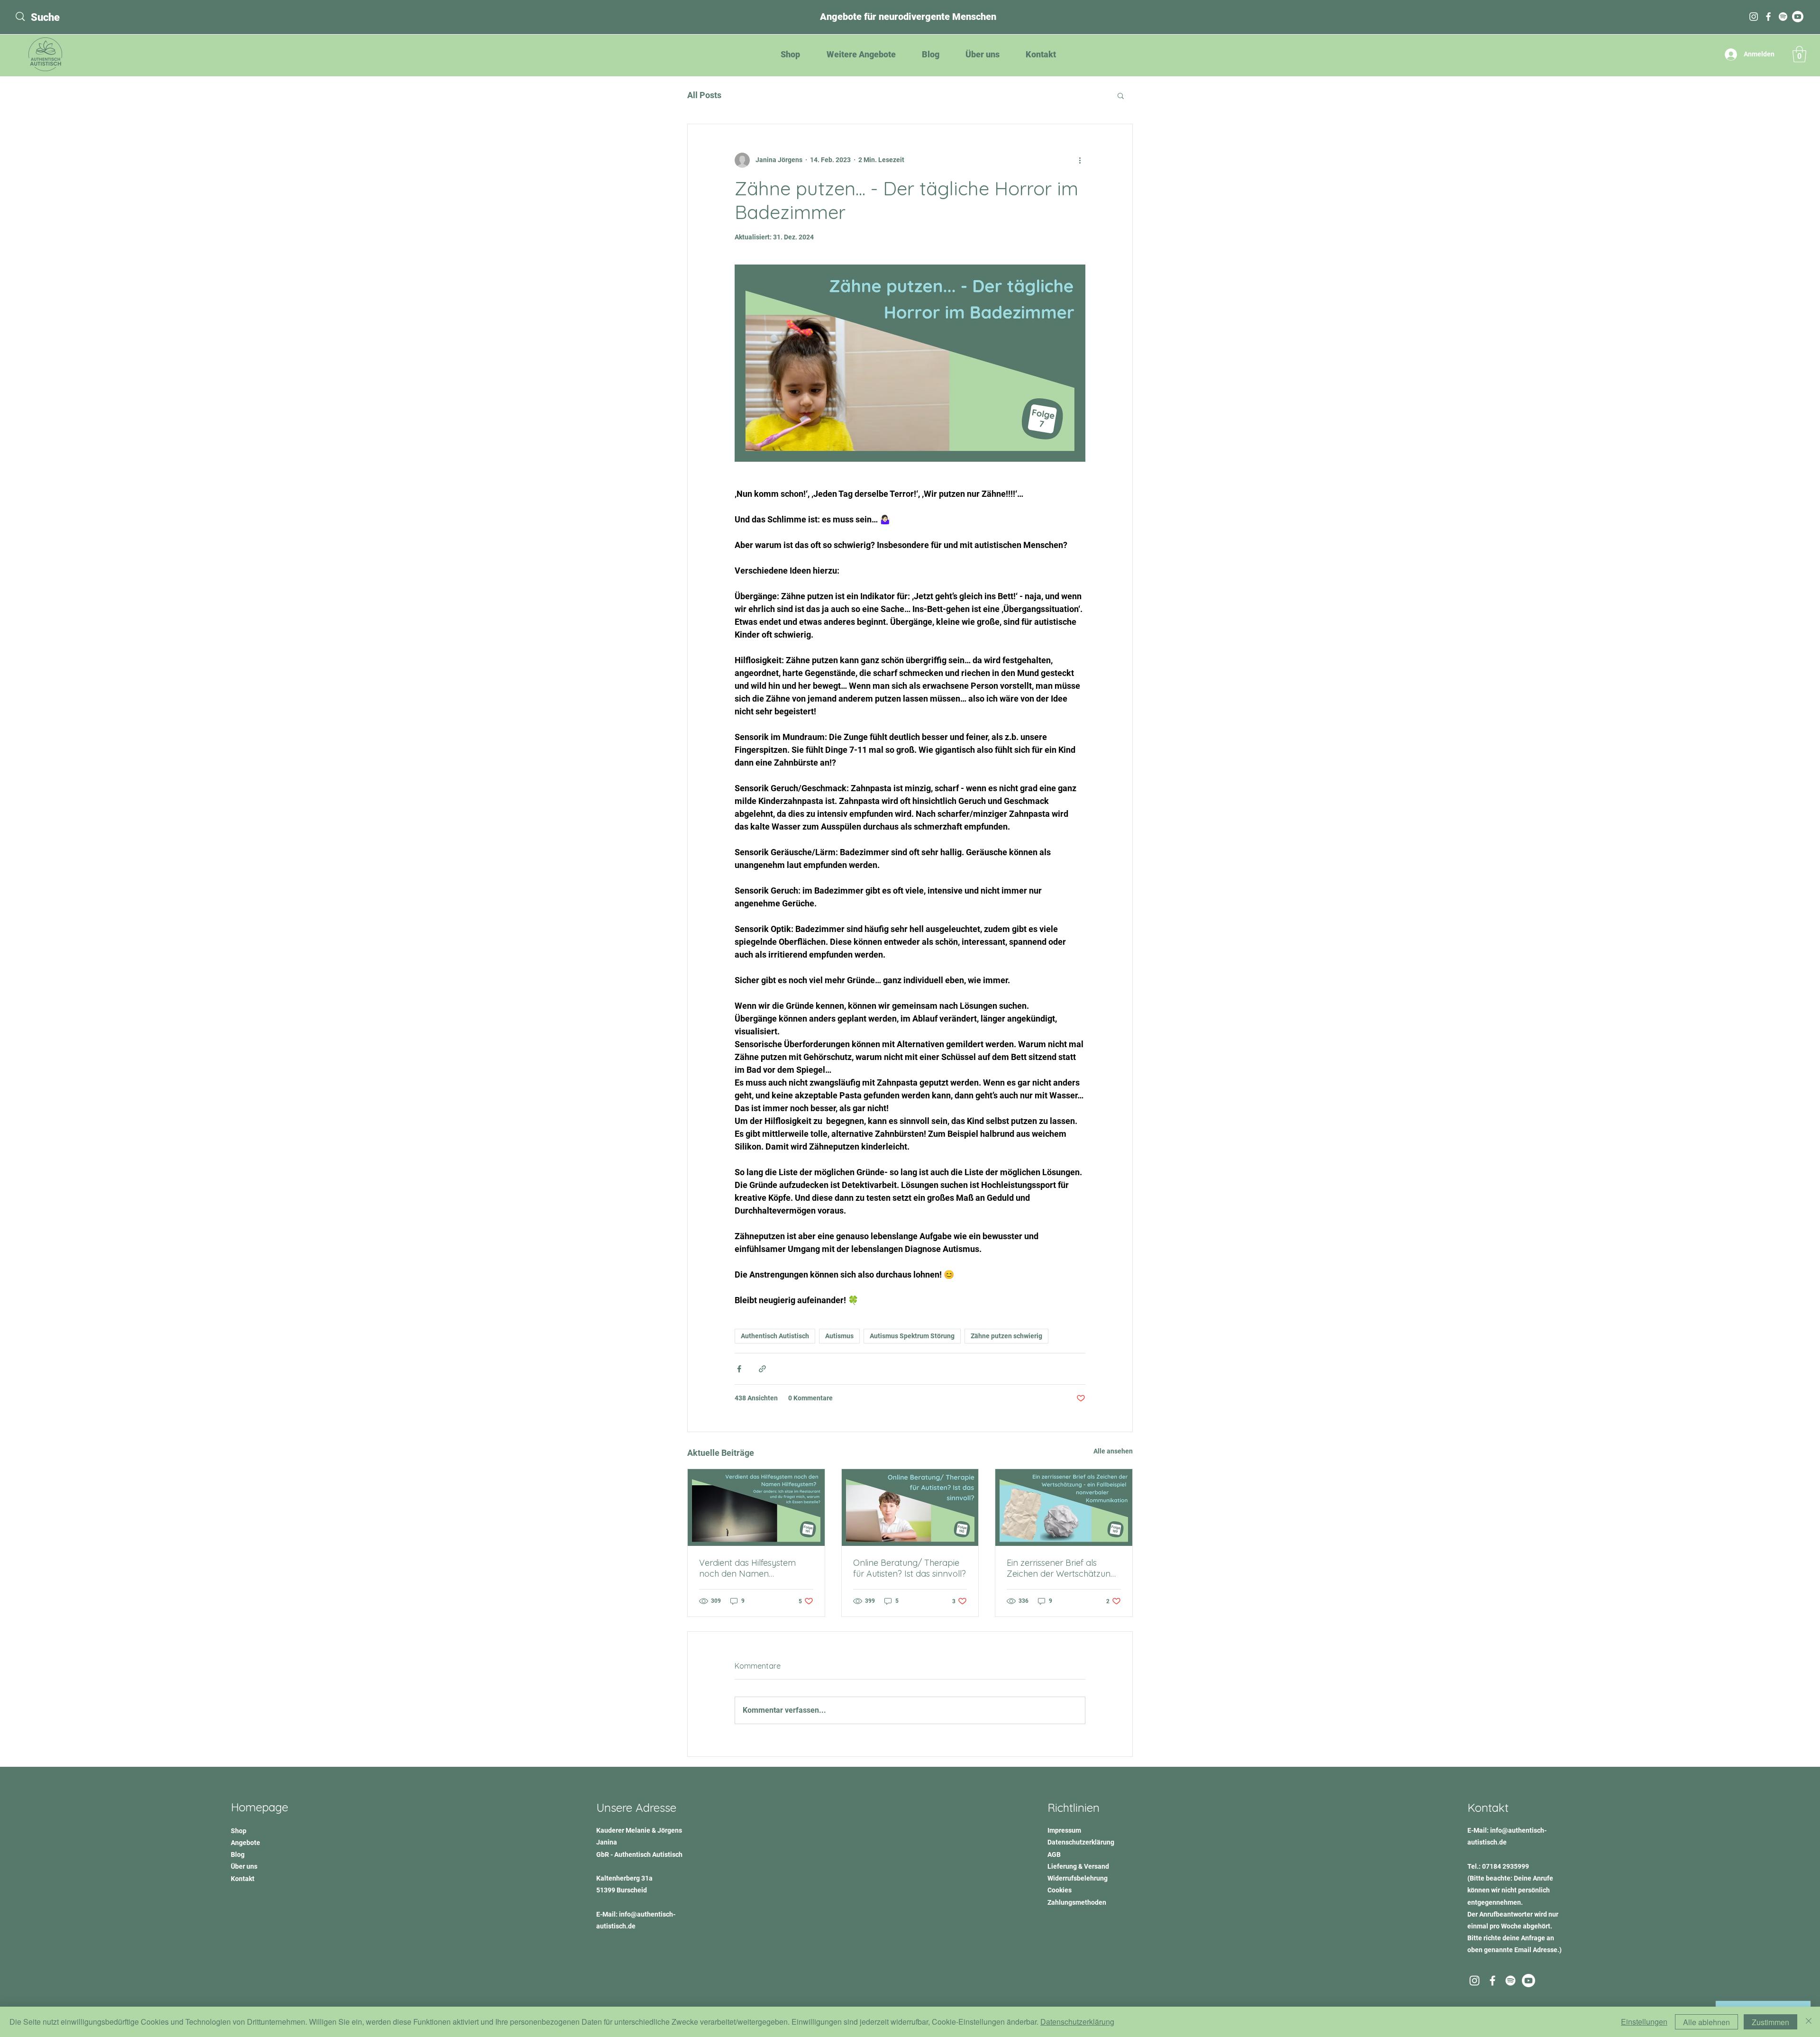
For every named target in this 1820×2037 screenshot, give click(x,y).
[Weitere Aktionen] (1080, 160)
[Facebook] (1768, 17)
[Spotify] (1783, 17)
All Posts (704, 95)
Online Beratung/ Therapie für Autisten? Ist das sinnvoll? (910, 1568)
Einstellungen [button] (1644, 2022)
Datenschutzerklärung (1077, 2022)
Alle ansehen (1113, 1451)
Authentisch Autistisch (775, 1336)
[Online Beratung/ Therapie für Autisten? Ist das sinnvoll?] (910, 1507)
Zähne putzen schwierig (1006, 1336)
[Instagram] (1754, 17)
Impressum (1064, 1830)
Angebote (246, 1843)
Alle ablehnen (1706, 2022)
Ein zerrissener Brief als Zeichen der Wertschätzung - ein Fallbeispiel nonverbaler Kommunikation (1061, 1568)
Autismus (839, 1336)
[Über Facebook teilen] (739, 1369)
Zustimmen (1770, 2022)
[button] (1799, 54)
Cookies (1060, 1890)
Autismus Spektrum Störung (912, 1336)
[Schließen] (1809, 2022)
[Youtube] (1529, 1981)
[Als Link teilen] (762, 1369)
